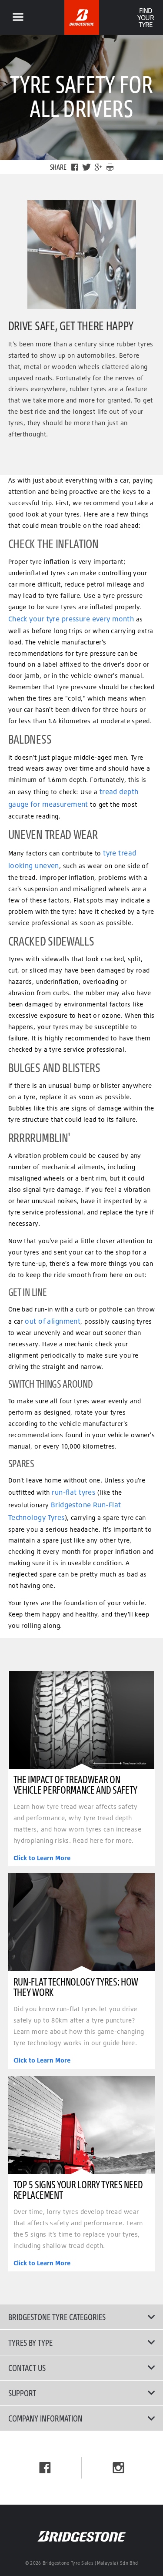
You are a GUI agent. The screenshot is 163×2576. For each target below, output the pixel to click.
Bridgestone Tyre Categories (57, 2317)
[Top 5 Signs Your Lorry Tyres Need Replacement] (82, 2125)
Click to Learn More (42, 1858)
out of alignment (53, 1321)
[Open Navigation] (18, 17)
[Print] (110, 167)
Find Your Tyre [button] (145, 17)
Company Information (45, 2418)
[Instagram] (118, 2468)
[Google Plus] (98, 167)
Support (22, 2393)
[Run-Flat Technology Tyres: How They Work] (82, 1922)
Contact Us (27, 2368)
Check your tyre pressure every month (71, 619)
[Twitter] (86, 167)
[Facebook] (75, 167)
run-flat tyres (73, 1492)
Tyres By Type (30, 2342)
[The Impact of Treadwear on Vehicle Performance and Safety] (82, 1720)
